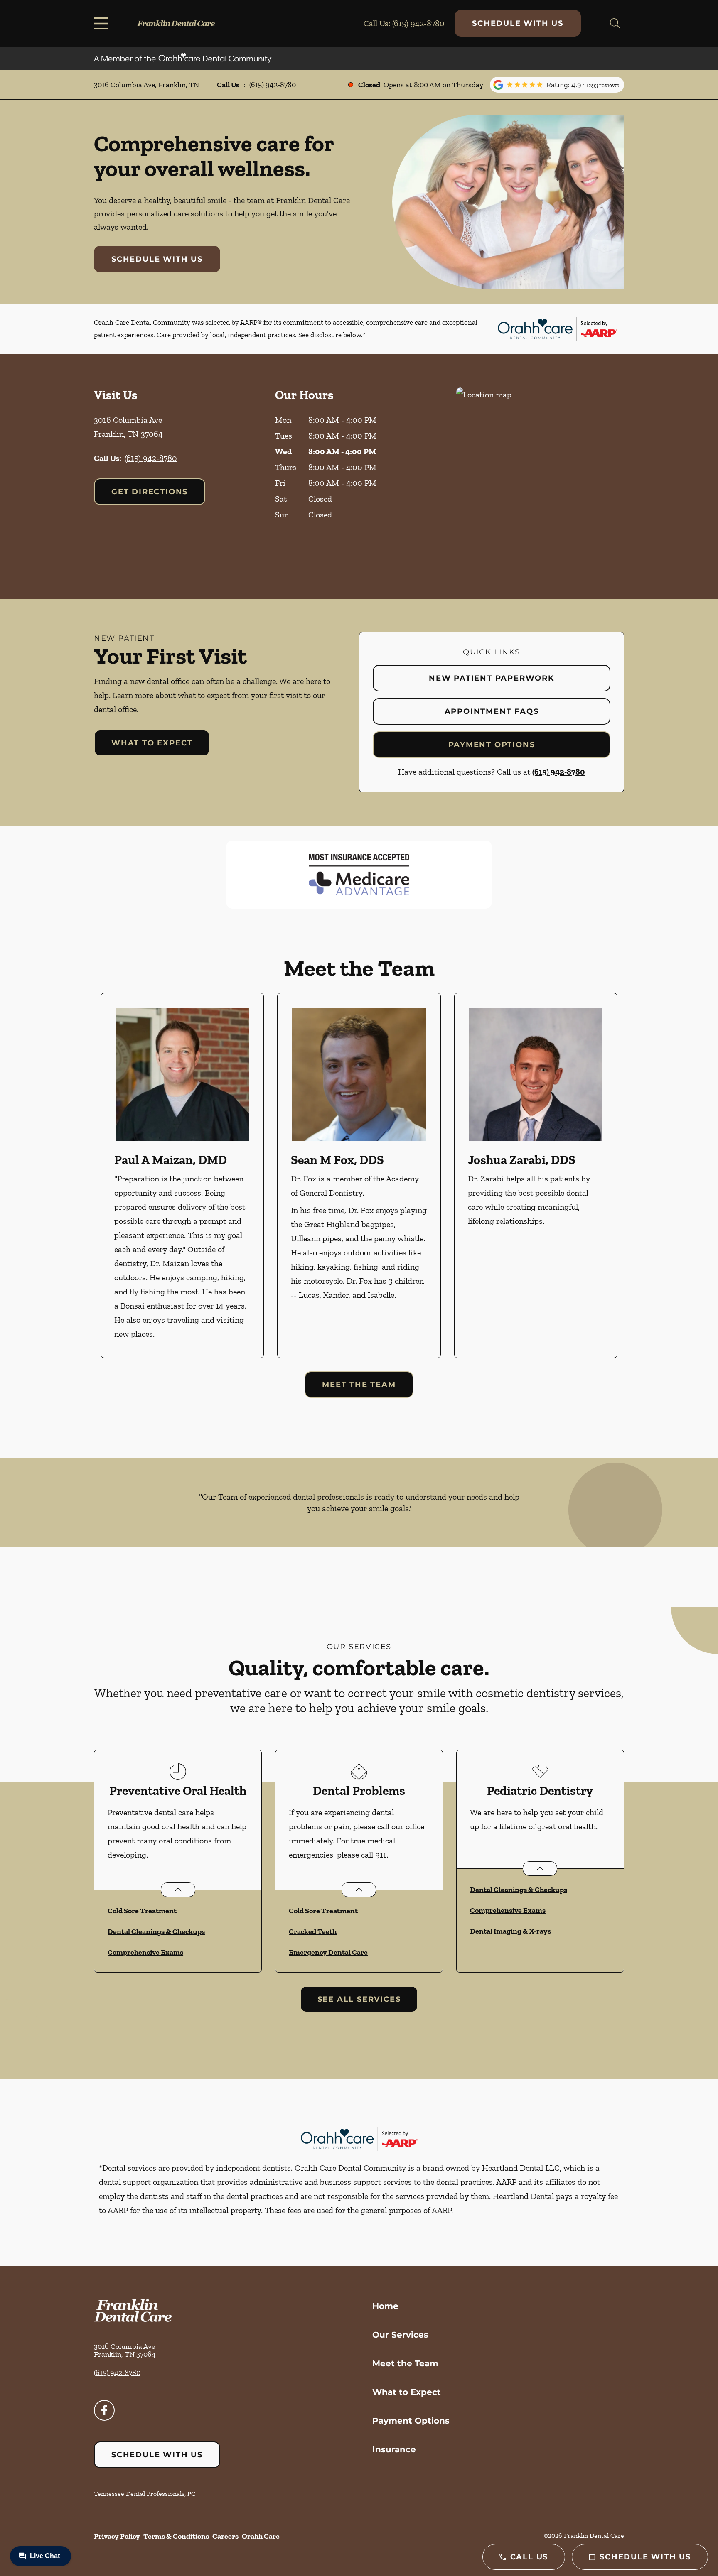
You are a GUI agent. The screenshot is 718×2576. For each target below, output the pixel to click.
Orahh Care (261, 2536)
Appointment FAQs (492, 711)
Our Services (400, 2335)
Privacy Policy (117, 2536)
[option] (182, 1175)
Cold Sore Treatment (142, 1911)
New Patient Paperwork (492, 678)
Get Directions (150, 492)
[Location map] (540, 477)
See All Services (359, 1999)
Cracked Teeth (313, 1931)
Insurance (394, 2449)
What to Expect (152, 743)
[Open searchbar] (615, 23)
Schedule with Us (518, 23)
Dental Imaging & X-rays (510, 1931)
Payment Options (492, 745)
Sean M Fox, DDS (337, 1160)
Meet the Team (405, 2363)
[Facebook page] (104, 2410)
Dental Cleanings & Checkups (156, 1931)
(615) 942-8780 (273, 85)
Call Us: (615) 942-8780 (404, 23)
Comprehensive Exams (145, 1952)
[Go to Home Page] (176, 23)
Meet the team (359, 1385)
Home (385, 2306)
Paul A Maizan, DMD (171, 1160)
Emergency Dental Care (328, 1952)
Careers (225, 2536)
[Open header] (103, 23)
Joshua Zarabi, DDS (522, 1160)
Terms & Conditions (176, 2536)
